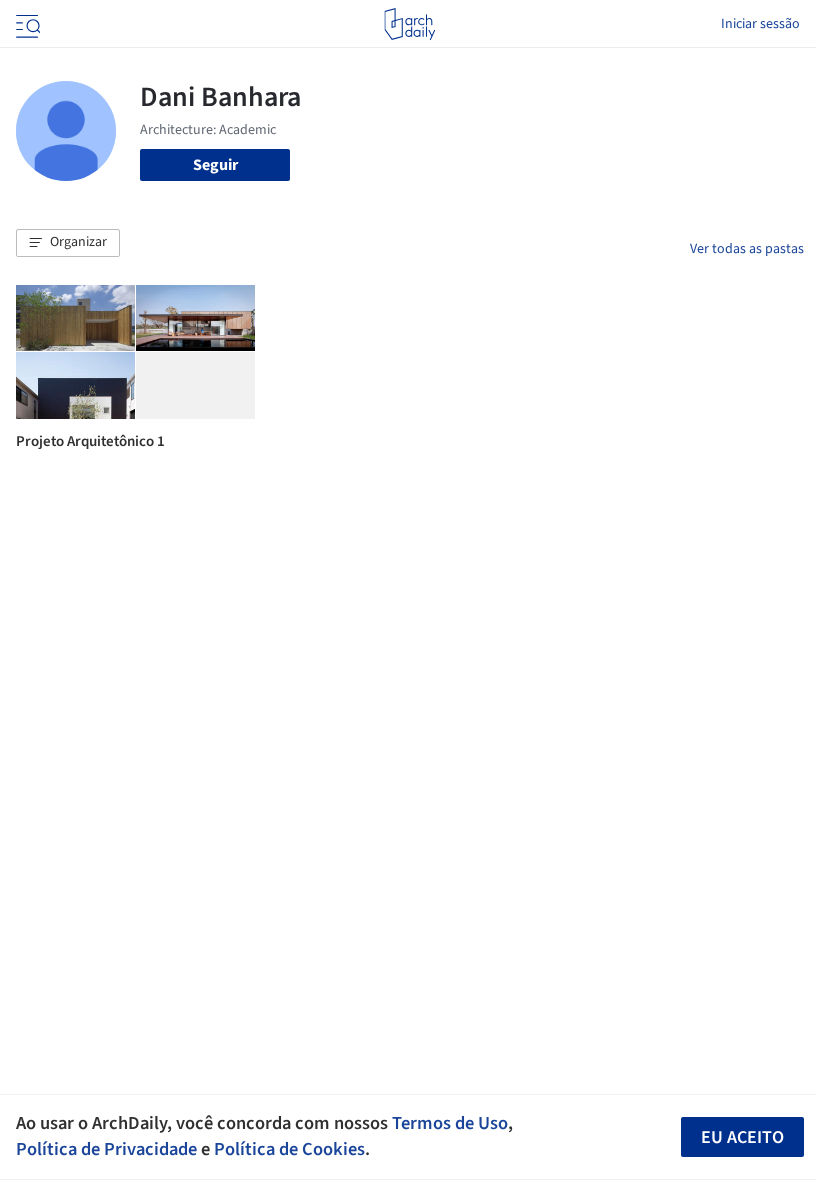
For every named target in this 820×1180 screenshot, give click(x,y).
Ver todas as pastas (747, 249)
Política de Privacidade (106, 1149)
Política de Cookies (289, 1149)
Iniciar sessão (760, 24)
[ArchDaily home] (409, 24)
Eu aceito (742, 1137)
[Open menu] (26, 24)
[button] (68, 243)
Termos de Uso (450, 1123)
